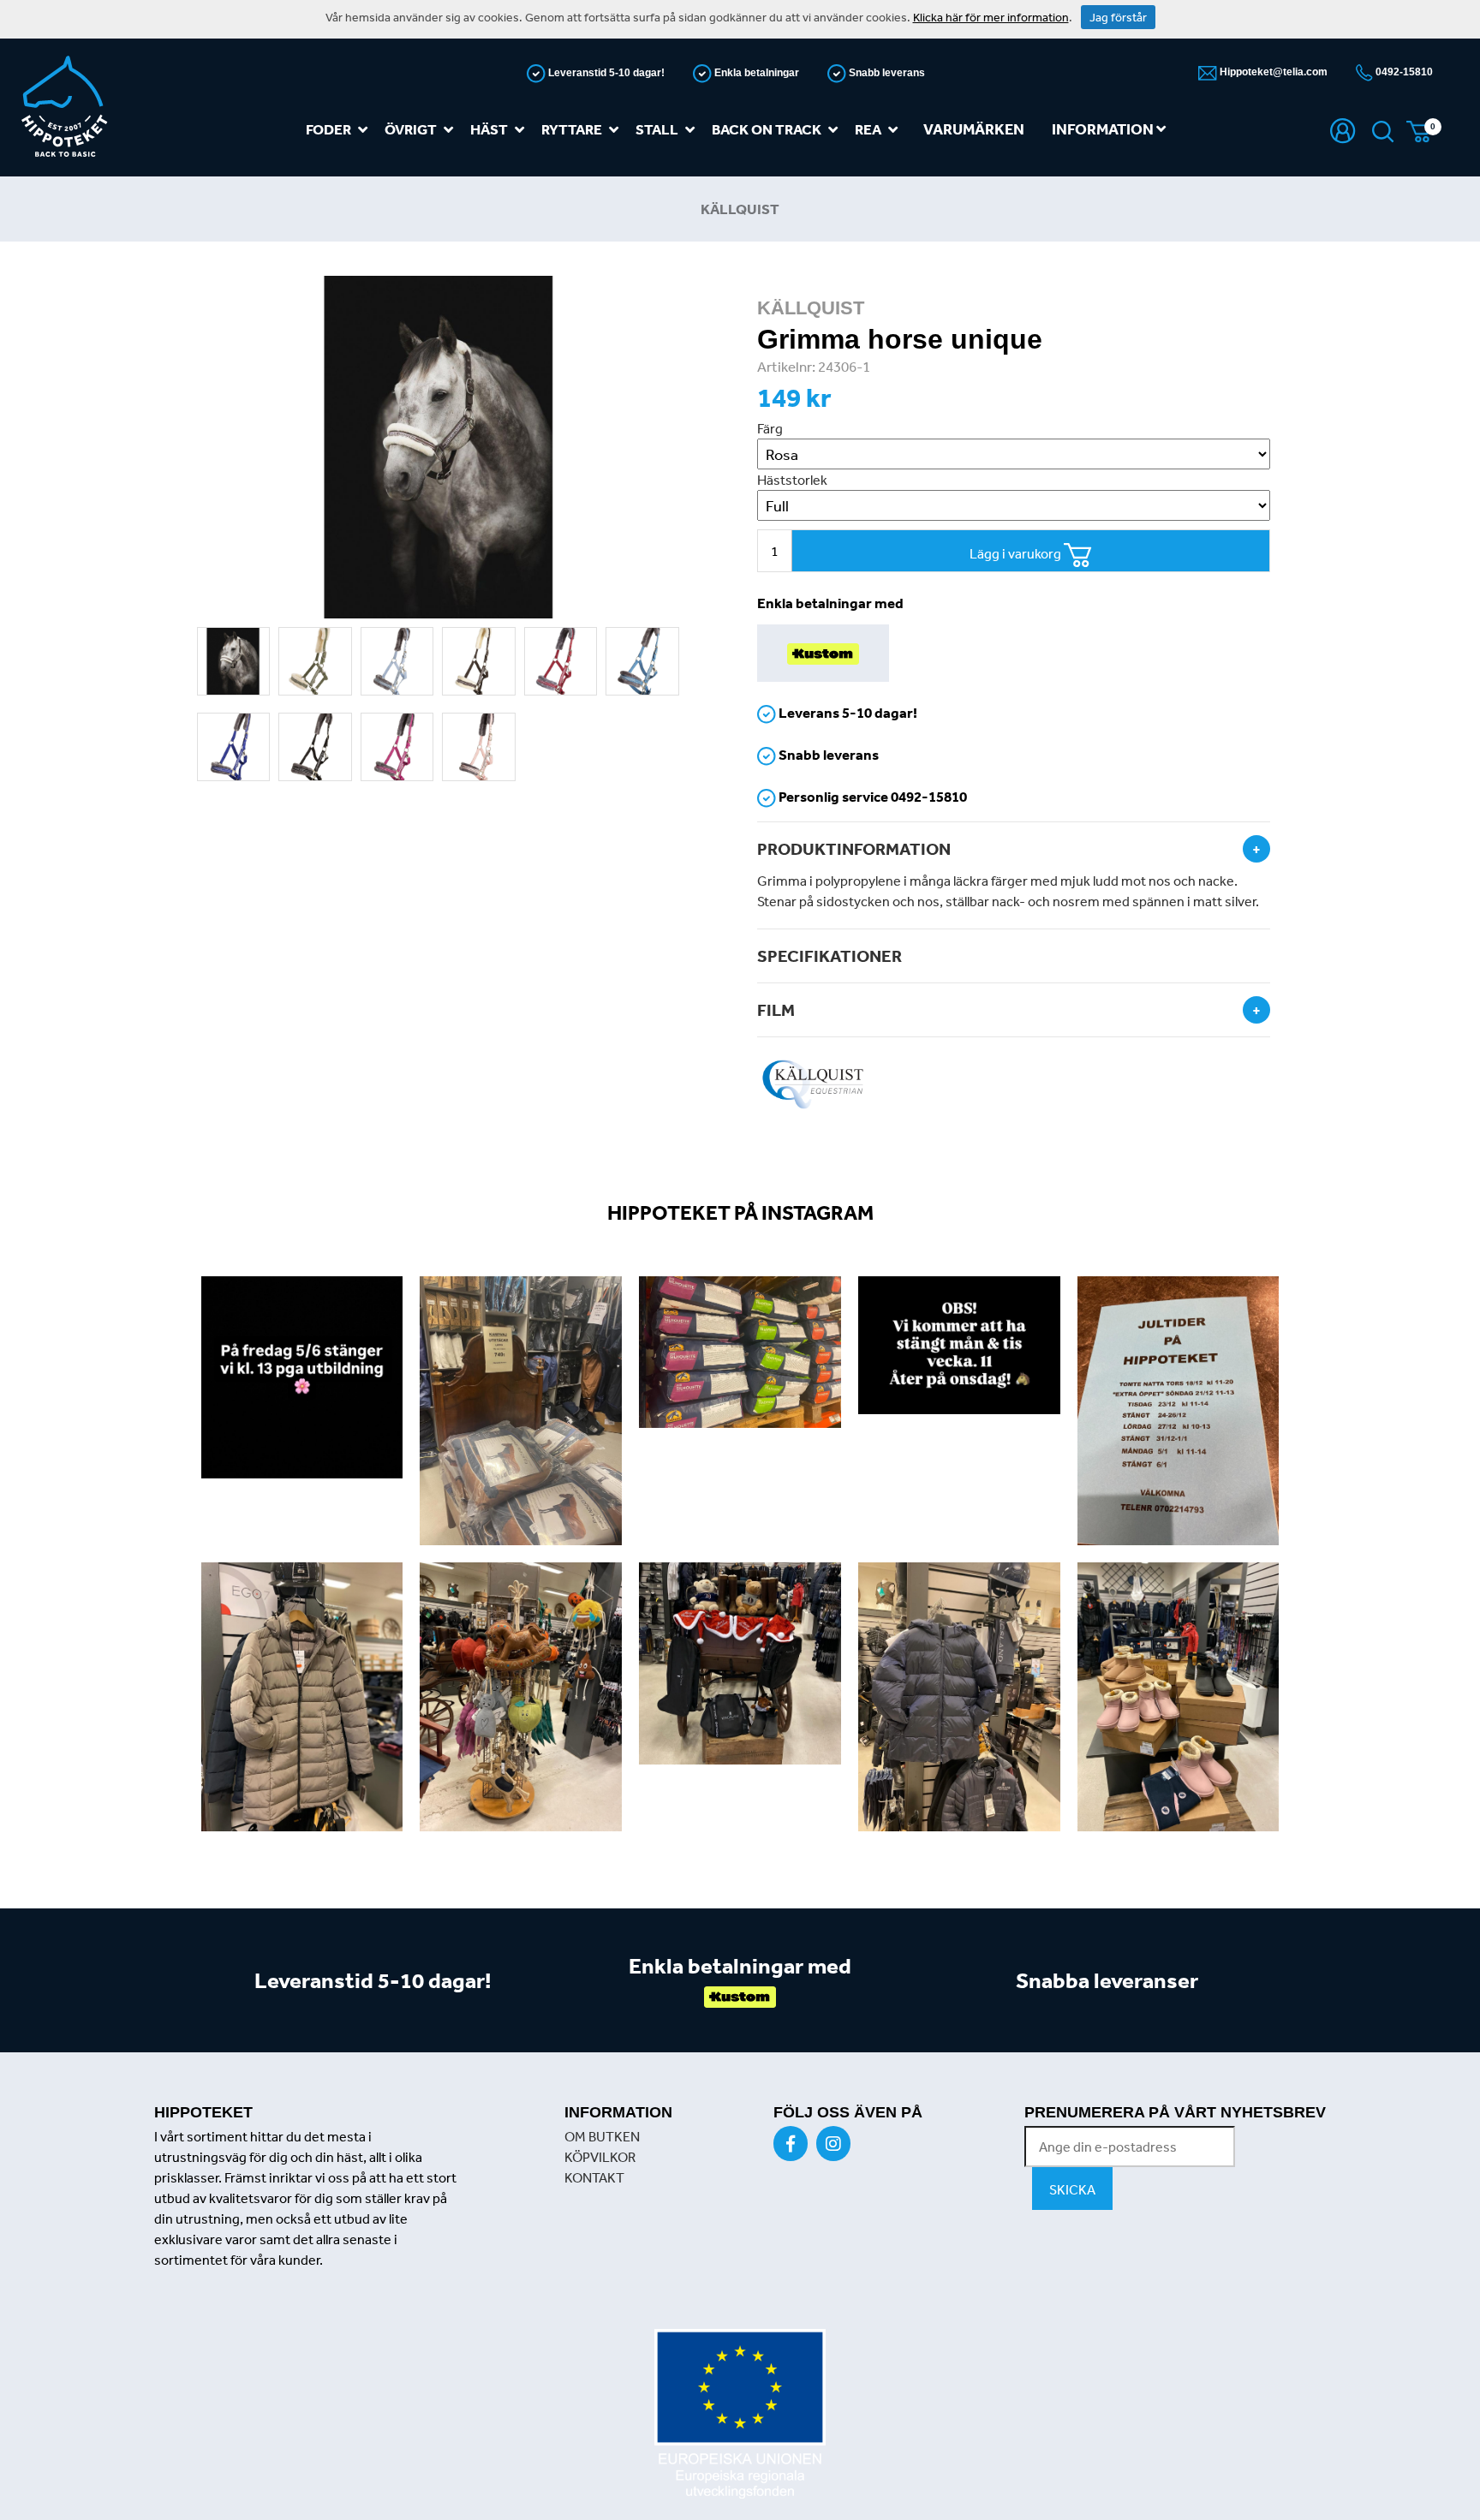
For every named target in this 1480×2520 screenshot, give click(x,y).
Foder (328, 129)
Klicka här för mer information (991, 17)
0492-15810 (1403, 72)
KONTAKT (594, 2177)
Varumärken (974, 129)
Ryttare (572, 129)
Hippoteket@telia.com (1272, 72)
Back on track (767, 129)
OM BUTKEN (602, 2136)
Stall (657, 129)
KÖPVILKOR (600, 2157)
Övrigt (411, 129)
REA (868, 129)
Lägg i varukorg (1017, 553)
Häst (489, 129)
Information (1104, 129)
